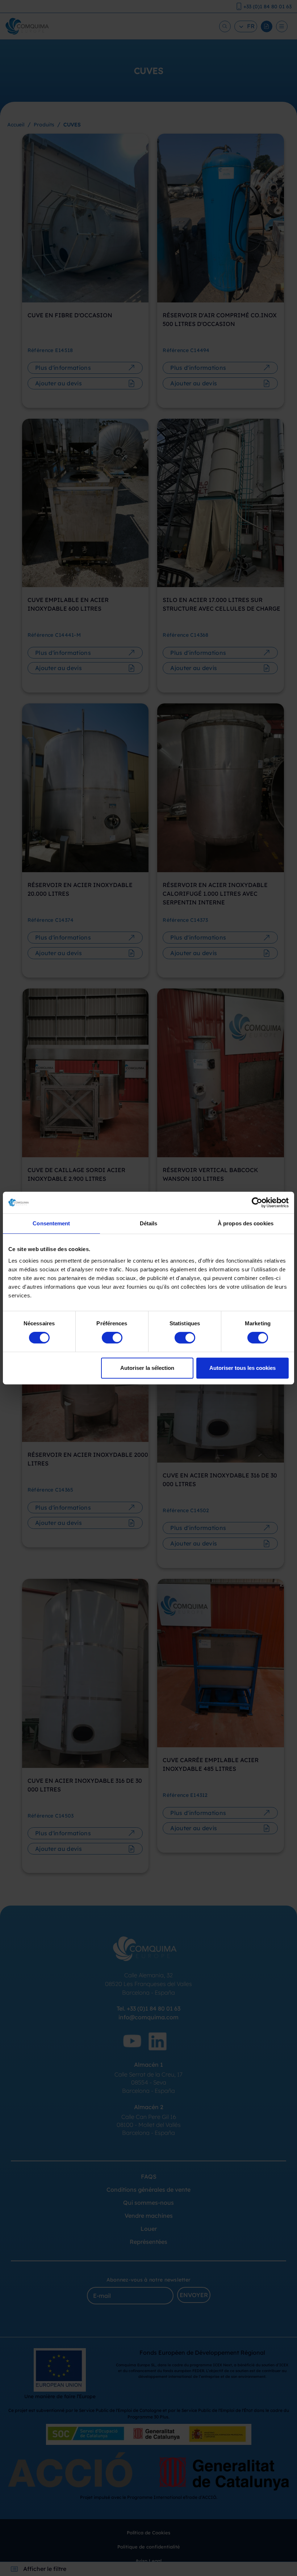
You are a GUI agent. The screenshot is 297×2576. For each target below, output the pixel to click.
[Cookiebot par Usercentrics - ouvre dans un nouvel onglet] (257, 1203)
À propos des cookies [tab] (246, 1223)
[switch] (112, 1338)
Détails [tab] (149, 1223)
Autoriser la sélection (147, 1368)
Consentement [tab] (51, 1223)
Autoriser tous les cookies (242, 1368)
